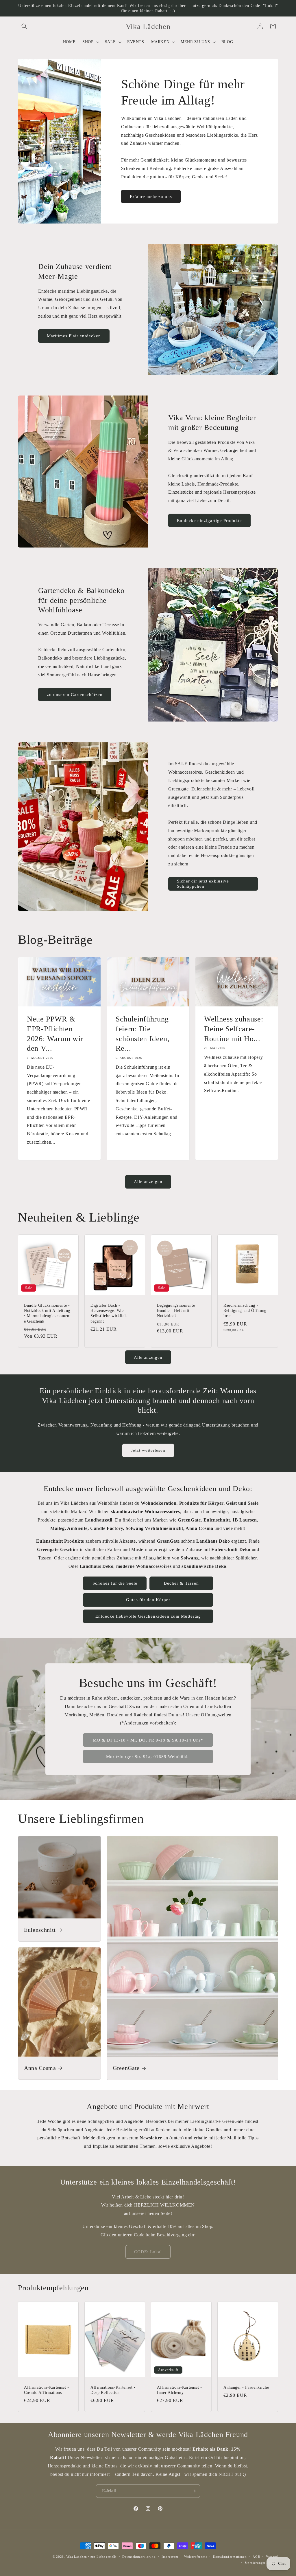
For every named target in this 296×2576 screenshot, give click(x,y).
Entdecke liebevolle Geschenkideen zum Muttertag (148, 1616)
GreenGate (126, 2068)
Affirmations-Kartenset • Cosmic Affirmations (47, 2390)
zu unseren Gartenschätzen (75, 695)
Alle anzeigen (148, 1182)
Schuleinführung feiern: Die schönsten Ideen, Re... (143, 1033)
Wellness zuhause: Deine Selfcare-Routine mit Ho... (234, 1029)
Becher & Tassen (181, 1583)
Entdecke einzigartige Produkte (209, 521)
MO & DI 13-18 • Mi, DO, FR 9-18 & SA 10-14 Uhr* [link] (148, 1740)
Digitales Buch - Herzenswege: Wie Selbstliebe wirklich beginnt (109, 1313)
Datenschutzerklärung (139, 2557)
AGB (256, 2557)
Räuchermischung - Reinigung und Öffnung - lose (246, 1310)
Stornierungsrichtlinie (261, 2563)
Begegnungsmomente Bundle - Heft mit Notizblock (176, 1310)
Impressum (170, 2557)
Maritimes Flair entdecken (74, 336)
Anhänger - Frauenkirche (246, 2387)
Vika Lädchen (77, 2557)
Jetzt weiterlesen (148, 1450)
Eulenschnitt (40, 1929)
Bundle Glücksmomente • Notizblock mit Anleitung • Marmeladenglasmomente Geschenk (47, 1313)
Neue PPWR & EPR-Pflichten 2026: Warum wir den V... (55, 1033)
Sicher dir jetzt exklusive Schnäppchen (203, 884)
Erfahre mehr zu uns (151, 197)
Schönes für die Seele (115, 1583)
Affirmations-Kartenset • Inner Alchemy (180, 2390)
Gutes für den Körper (148, 1600)
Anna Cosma (40, 2068)
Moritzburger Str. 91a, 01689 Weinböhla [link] (148, 1757)
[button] (24, 26)
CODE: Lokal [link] (148, 2252)
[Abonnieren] (193, 2491)
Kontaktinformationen (230, 2557)
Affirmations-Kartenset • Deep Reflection (113, 2390)
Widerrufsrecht (196, 2557)
